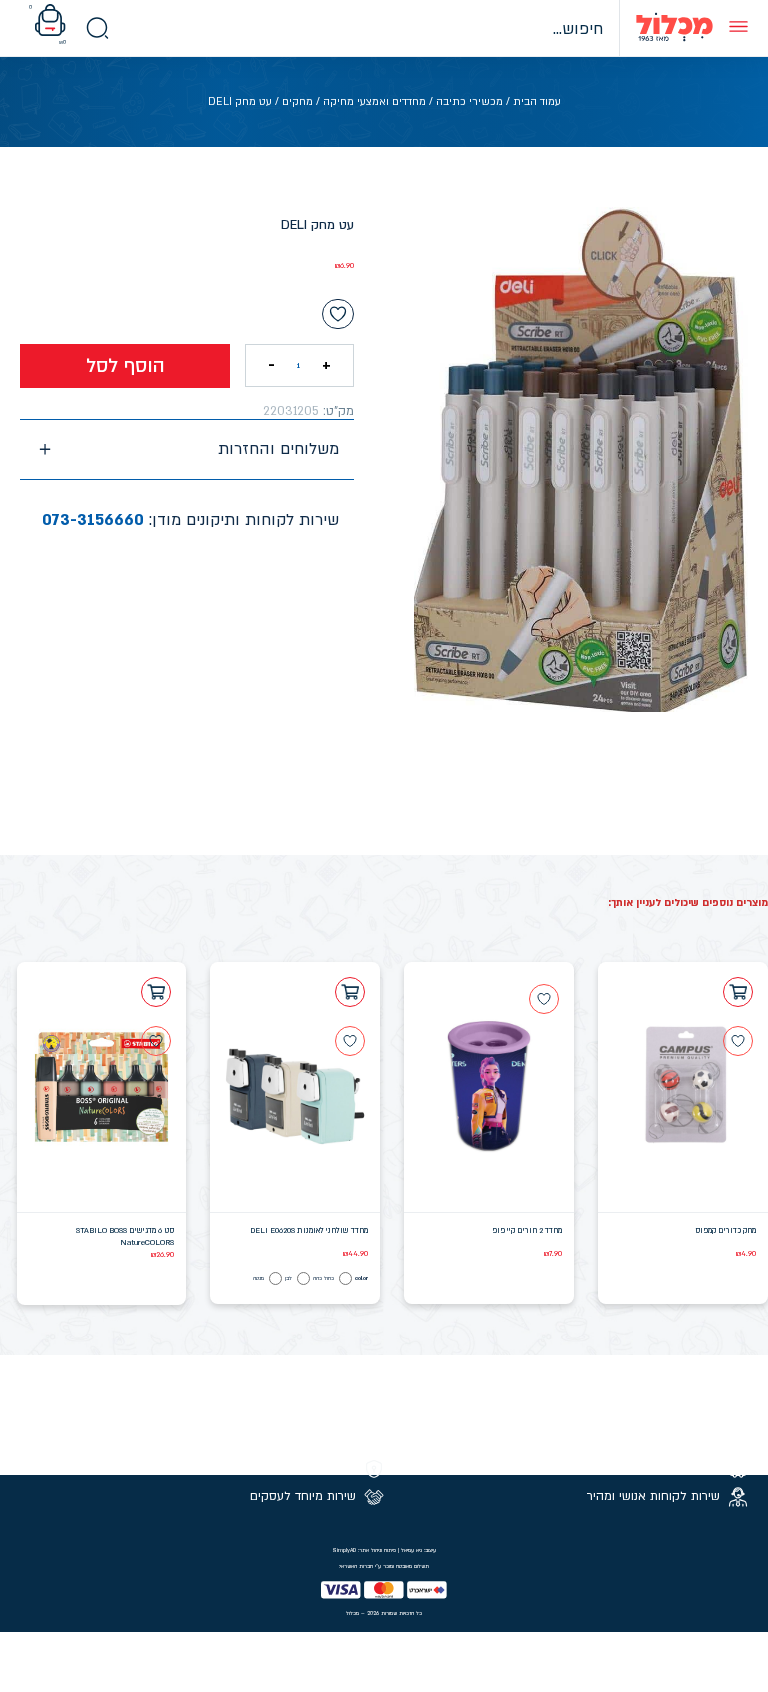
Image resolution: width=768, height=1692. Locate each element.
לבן (288, 1278)
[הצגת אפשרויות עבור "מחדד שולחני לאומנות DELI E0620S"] (350, 992)
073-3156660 (93, 520)
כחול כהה (323, 1278)
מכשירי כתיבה (469, 102)
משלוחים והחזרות (278, 449)
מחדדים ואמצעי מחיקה (374, 102)
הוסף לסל (125, 366)
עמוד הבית (537, 102)
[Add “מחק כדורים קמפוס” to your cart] (738, 992)
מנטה (258, 1278)
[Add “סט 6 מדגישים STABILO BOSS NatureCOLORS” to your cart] (156, 992)
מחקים (297, 102)
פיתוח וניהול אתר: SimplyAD (364, 1550)
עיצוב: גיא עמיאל (418, 1550)
